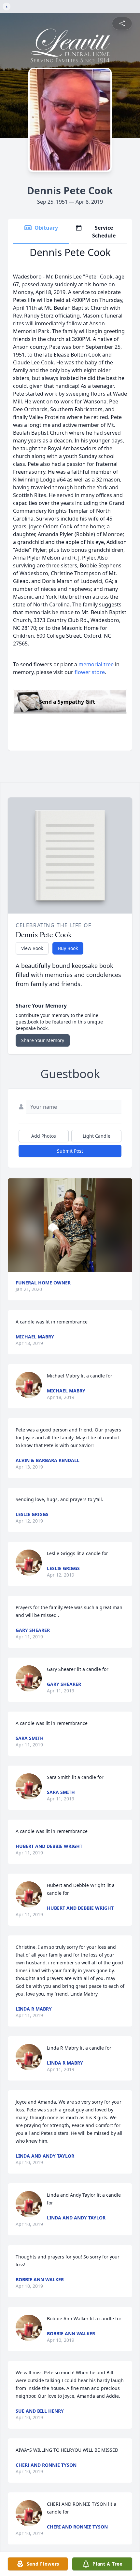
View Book (32, 948)
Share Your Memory (43, 1040)
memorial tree (96, 664)
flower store (90, 672)
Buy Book (68, 948)
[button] (70, 1225)
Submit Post (70, 1151)
